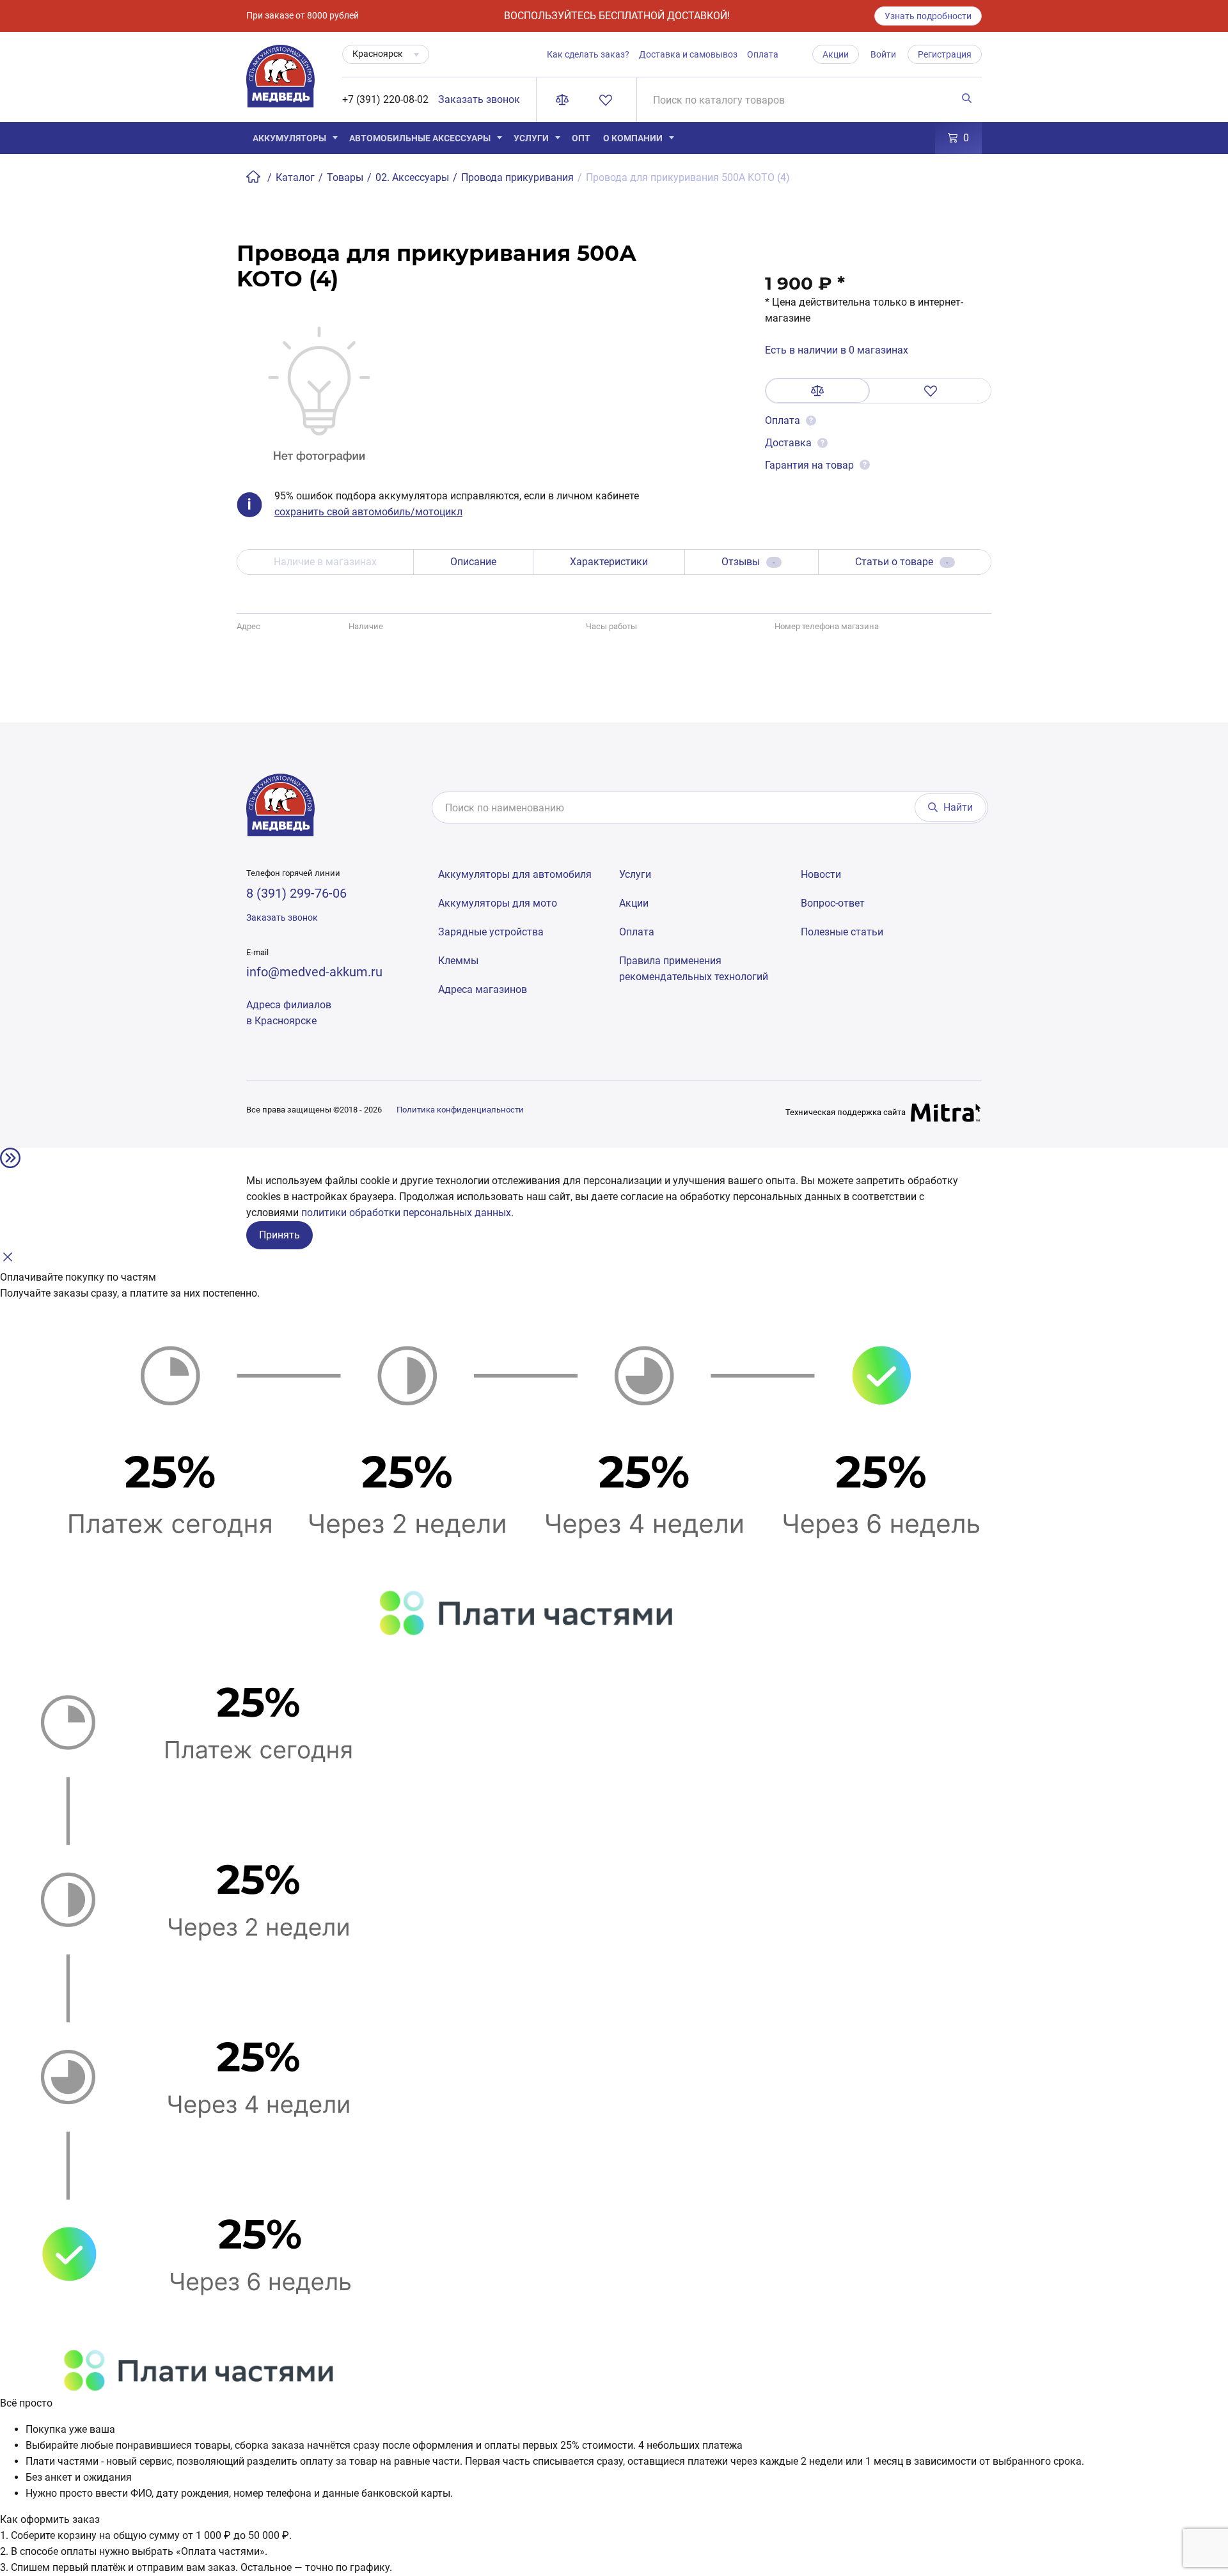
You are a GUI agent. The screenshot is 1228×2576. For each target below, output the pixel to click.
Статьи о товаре (902, 562)
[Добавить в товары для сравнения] (818, 391)
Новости (821, 874)
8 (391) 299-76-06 (296, 893)
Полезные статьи (842, 932)
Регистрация (945, 54)
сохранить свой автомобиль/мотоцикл (368, 512)
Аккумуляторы (289, 138)
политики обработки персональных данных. (407, 1213)
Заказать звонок (479, 99)
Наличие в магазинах (325, 562)
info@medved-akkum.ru (314, 972)
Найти (958, 807)
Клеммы (458, 961)
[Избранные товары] (608, 100)
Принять (279, 1235)
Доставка (788, 443)
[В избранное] (931, 391)
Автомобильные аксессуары (420, 138)
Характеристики (609, 562)
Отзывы (748, 562)
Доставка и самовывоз (688, 54)
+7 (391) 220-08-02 (385, 99)
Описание (473, 562)
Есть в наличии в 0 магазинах (837, 350)
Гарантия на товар (809, 465)
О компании (633, 138)
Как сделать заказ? (588, 54)
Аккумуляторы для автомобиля (515, 874)
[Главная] (255, 177)
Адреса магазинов (483, 989)
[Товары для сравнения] (565, 100)
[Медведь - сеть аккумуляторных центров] (280, 83)
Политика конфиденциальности (460, 1110)
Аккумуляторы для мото (498, 903)
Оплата (763, 54)
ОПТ (581, 138)
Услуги (531, 138)
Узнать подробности (928, 16)
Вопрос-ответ (833, 903)
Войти (883, 54)
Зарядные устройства (491, 932)
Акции (836, 54)
